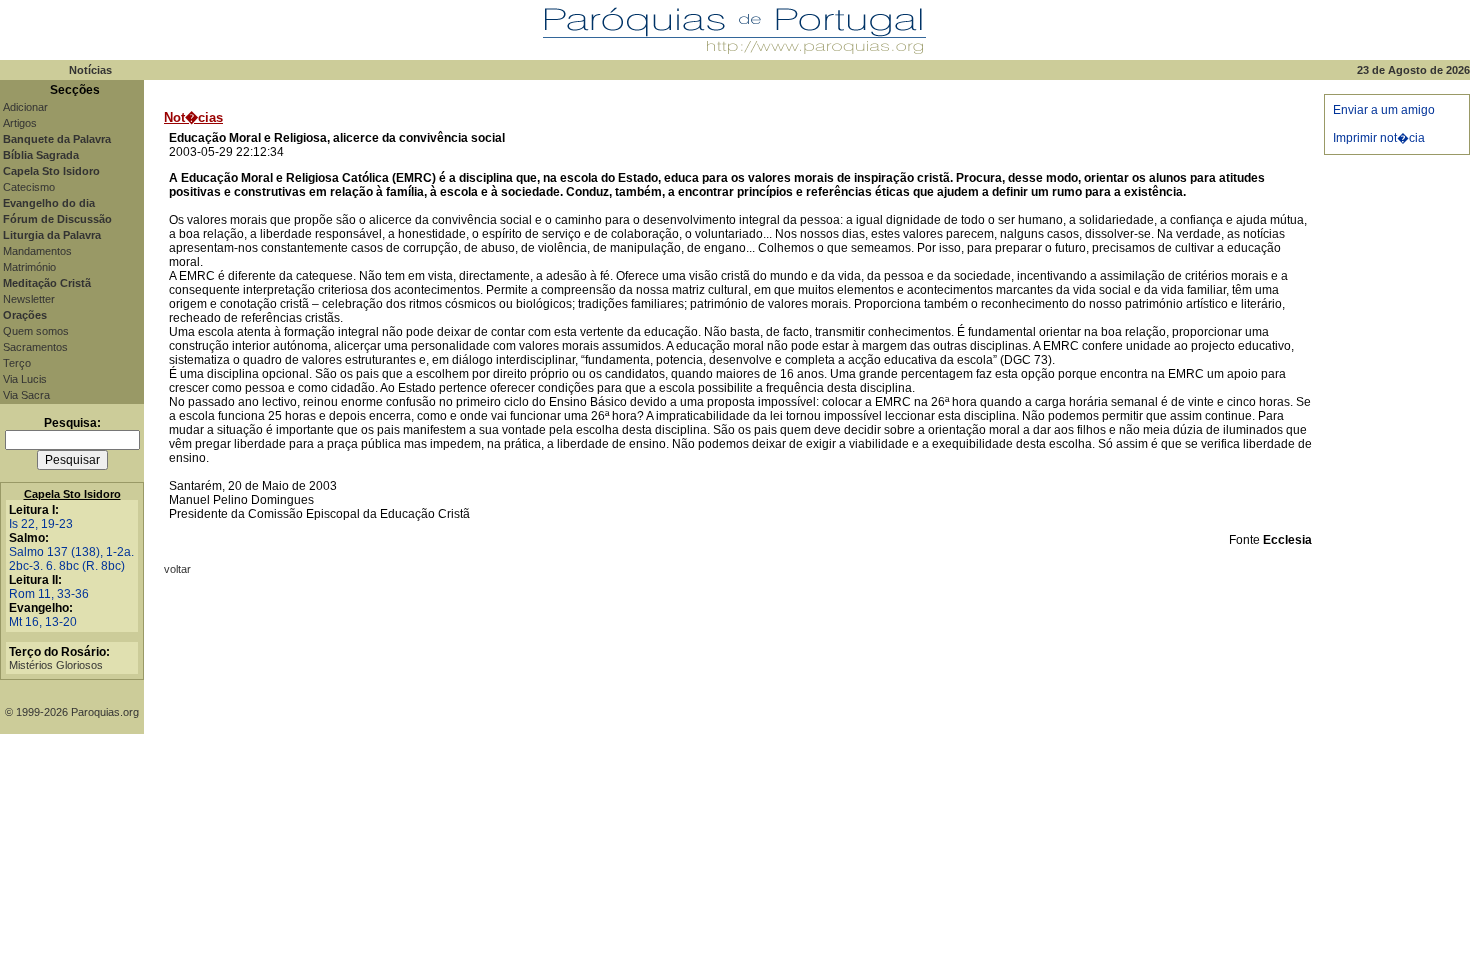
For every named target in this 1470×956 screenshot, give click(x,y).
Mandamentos (37, 251)
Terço (17, 363)
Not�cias (193, 117)
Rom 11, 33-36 (49, 594)
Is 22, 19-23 (41, 524)
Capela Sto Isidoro (72, 494)
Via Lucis (25, 379)
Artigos (20, 123)
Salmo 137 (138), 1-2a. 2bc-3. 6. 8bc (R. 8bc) (71, 559)
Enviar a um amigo (1384, 110)
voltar (177, 569)
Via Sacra (26, 395)
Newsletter (29, 299)
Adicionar (25, 107)
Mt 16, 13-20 (43, 622)
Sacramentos (35, 347)
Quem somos (36, 331)
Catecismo (29, 187)
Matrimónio (29, 267)
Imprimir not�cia (1379, 138)
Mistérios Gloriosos (56, 665)
